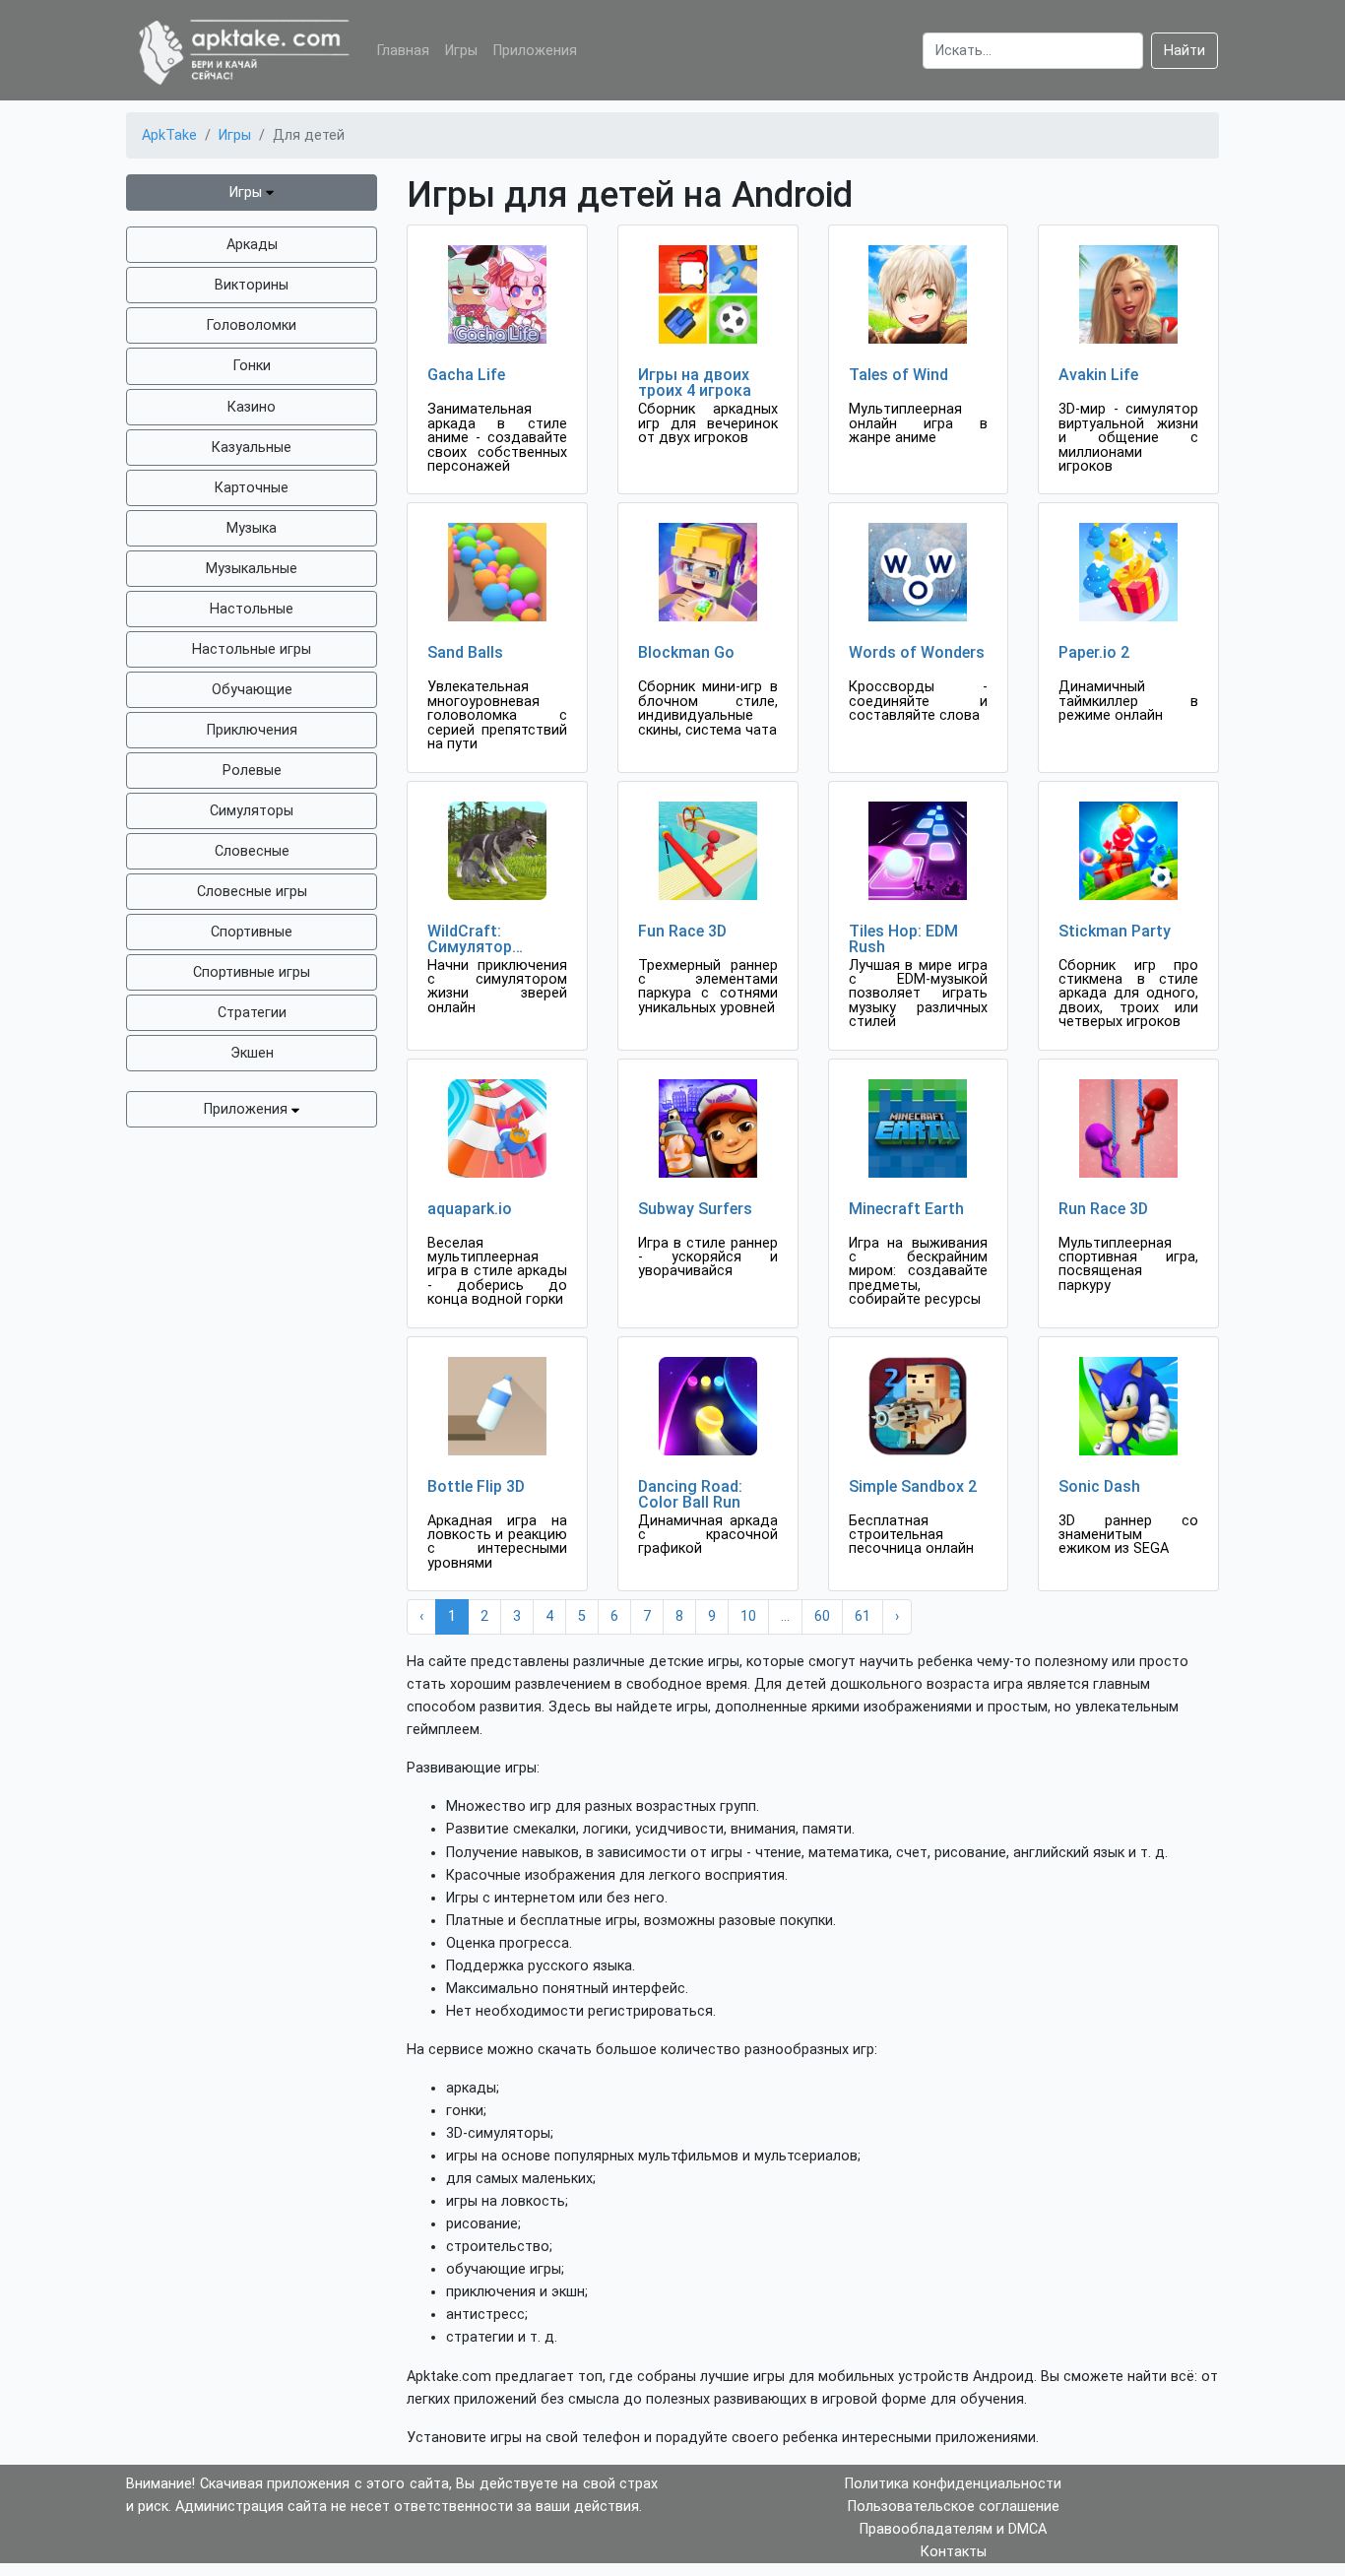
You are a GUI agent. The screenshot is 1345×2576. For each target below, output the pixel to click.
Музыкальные (252, 569)
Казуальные (252, 448)
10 (748, 1616)
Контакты (954, 2552)
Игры (461, 51)
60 (822, 1616)
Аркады (252, 245)
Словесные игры (252, 892)
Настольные (252, 609)
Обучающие (252, 690)
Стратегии (252, 1013)
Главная (403, 51)
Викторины (252, 285)
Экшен (252, 1053)
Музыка (252, 528)
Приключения (252, 730)
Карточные (252, 488)
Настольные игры (252, 649)
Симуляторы (252, 811)
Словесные (252, 851)
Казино (252, 407)
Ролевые (252, 771)
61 (863, 1616)
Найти (1185, 51)
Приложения (535, 51)
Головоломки (252, 325)
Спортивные (252, 932)
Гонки (252, 366)
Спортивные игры (252, 972)
